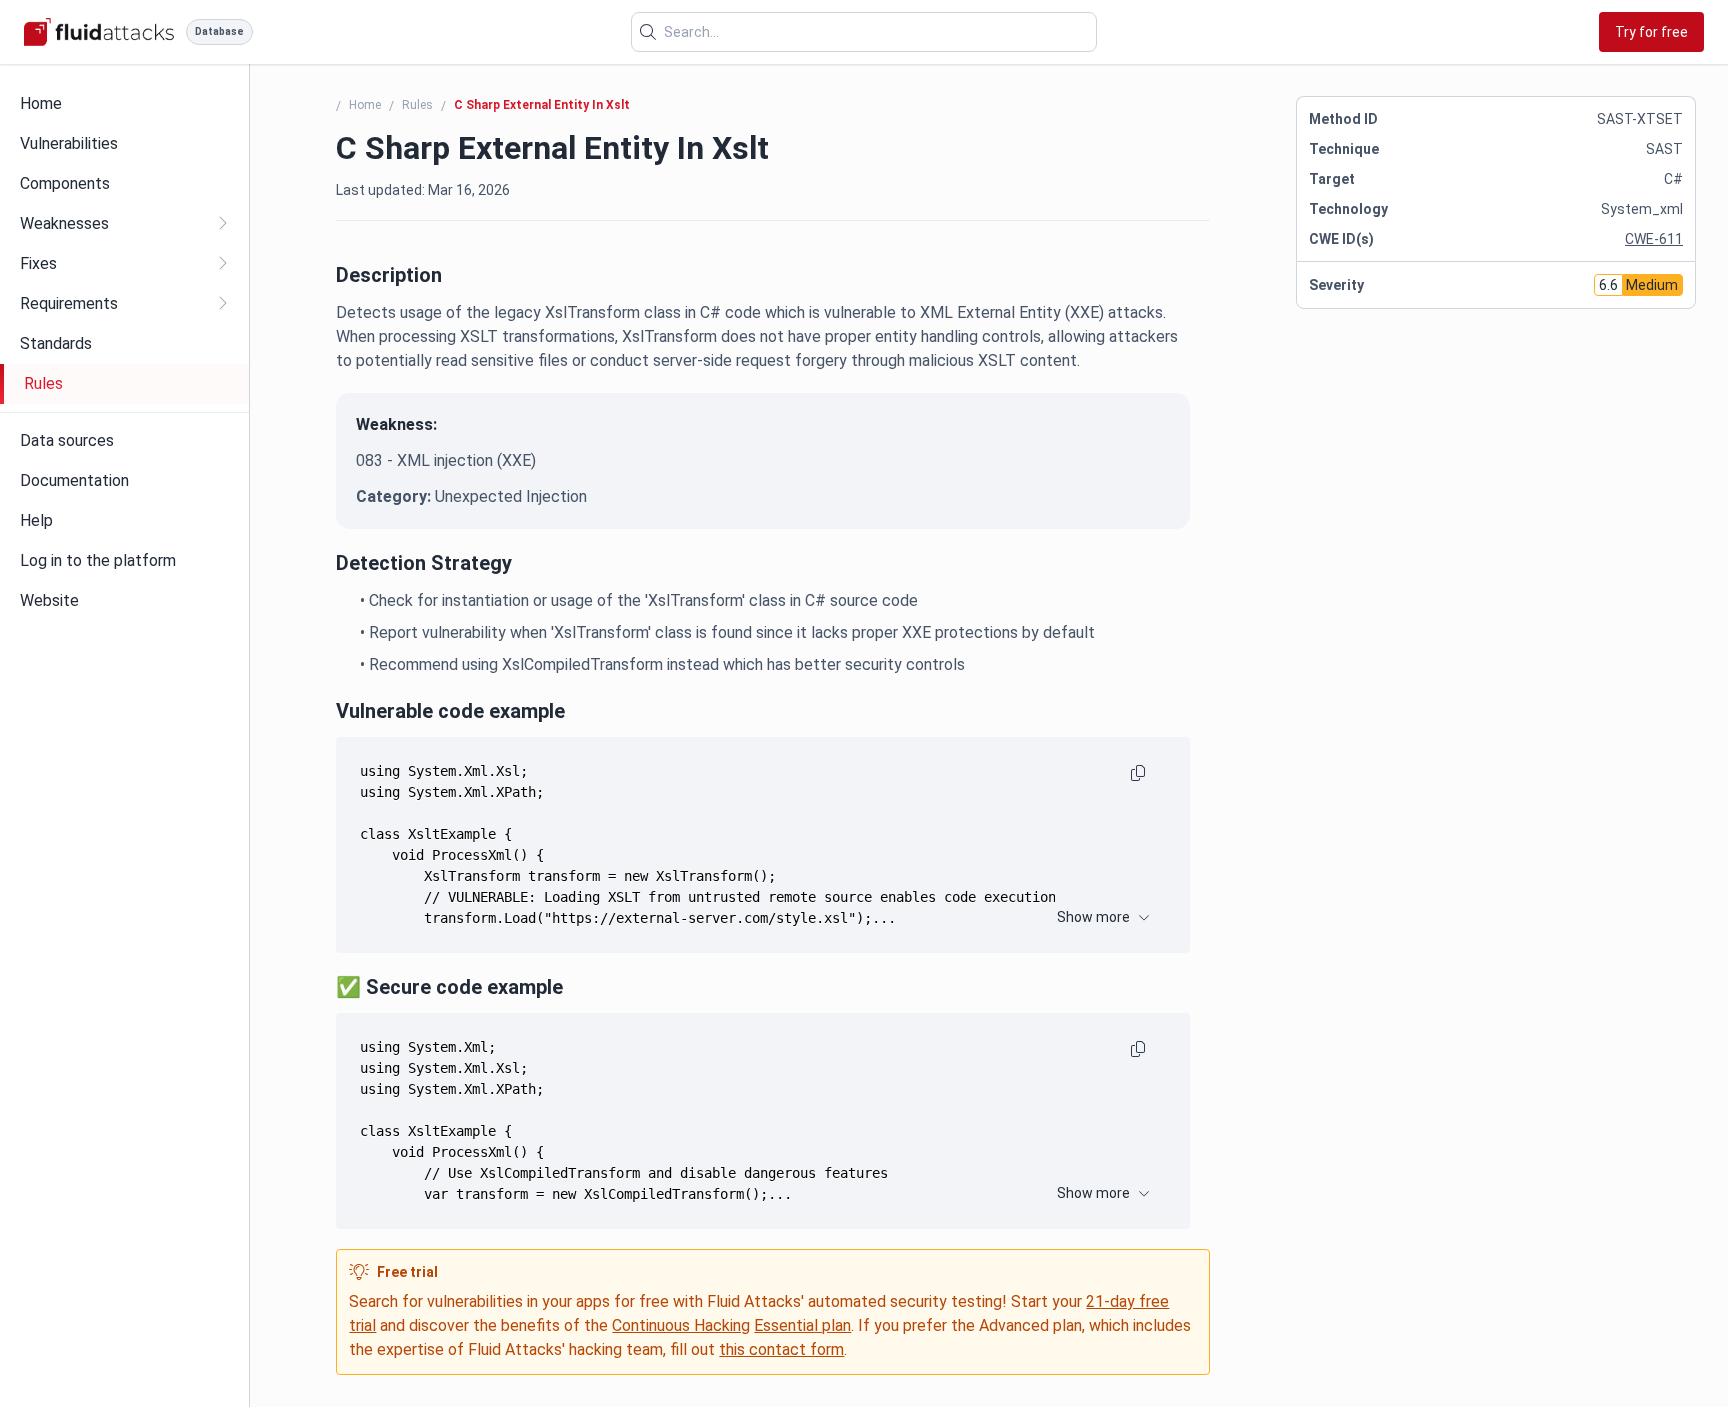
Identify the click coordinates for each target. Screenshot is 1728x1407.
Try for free (1651, 32)
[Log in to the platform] (124, 561)
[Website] (124, 601)
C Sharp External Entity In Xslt (542, 105)
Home (365, 105)
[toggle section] (222, 223)
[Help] (124, 521)
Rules (417, 105)
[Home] (124, 104)
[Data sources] (124, 441)
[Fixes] (124, 264)
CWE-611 (1654, 239)
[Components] (124, 184)
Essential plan (802, 1325)
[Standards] (124, 344)
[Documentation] (124, 481)
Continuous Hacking (681, 1325)
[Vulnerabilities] (124, 144)
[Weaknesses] (124, 224)
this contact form (781, 1349)
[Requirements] (124, 304)
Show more (1093, 917)
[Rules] (126, 384)
